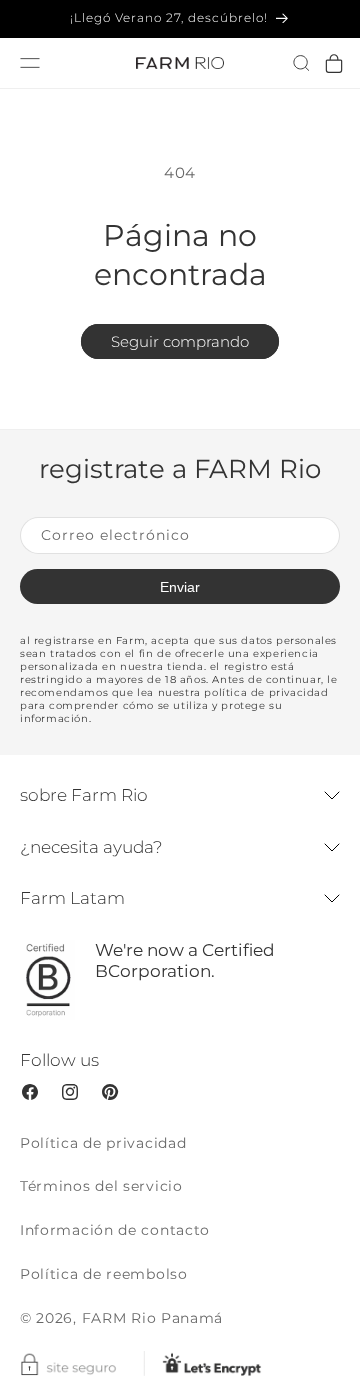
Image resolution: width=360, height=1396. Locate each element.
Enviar (180, 587)
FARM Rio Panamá (153, 1318)
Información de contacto (115, 1230)
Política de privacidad (103, 1143)
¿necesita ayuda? (91, 847)
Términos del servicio (101, 1186)
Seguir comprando (180, 341)
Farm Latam (72, 898)
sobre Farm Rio (84, 795)
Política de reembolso (104, 1274)
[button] (301, 63)
